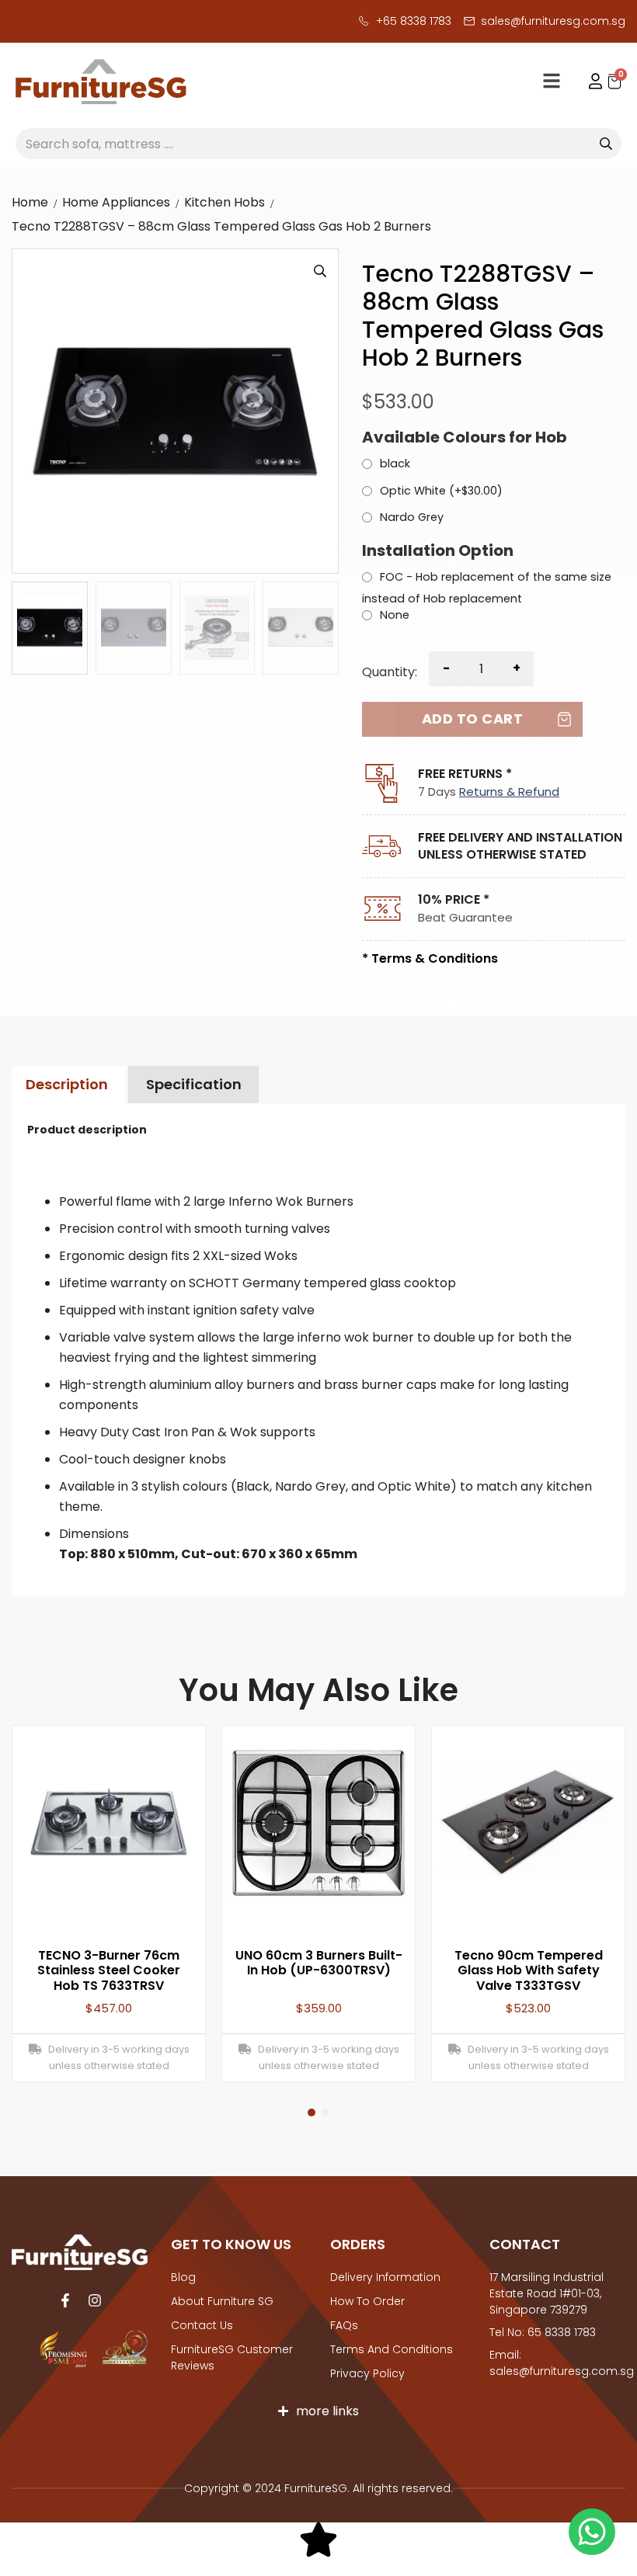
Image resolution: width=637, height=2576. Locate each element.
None (395, 616)
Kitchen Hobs (225, 202)
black (395, 464)
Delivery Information (385, 2277)
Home (30, 202)
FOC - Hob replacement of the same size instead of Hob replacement (487, 587)
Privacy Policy (367, 2373)
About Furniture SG (222, 2301)
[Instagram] (95, 2300)
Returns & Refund (509, 792)
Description (67, 1084)
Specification (194, 1084)
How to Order (367, 2301)
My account (588, 82)
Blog (183, 2277)
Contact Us (202, 2325)
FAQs (344, 2325)
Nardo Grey (412, 518)
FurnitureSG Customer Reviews (232, 2357)
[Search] (606, 144)
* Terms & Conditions (430, 958)
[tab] (66, 1085)
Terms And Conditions (392, 2349)
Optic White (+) (441, 491)
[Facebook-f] (65, 2300)
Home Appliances (116, 202)
